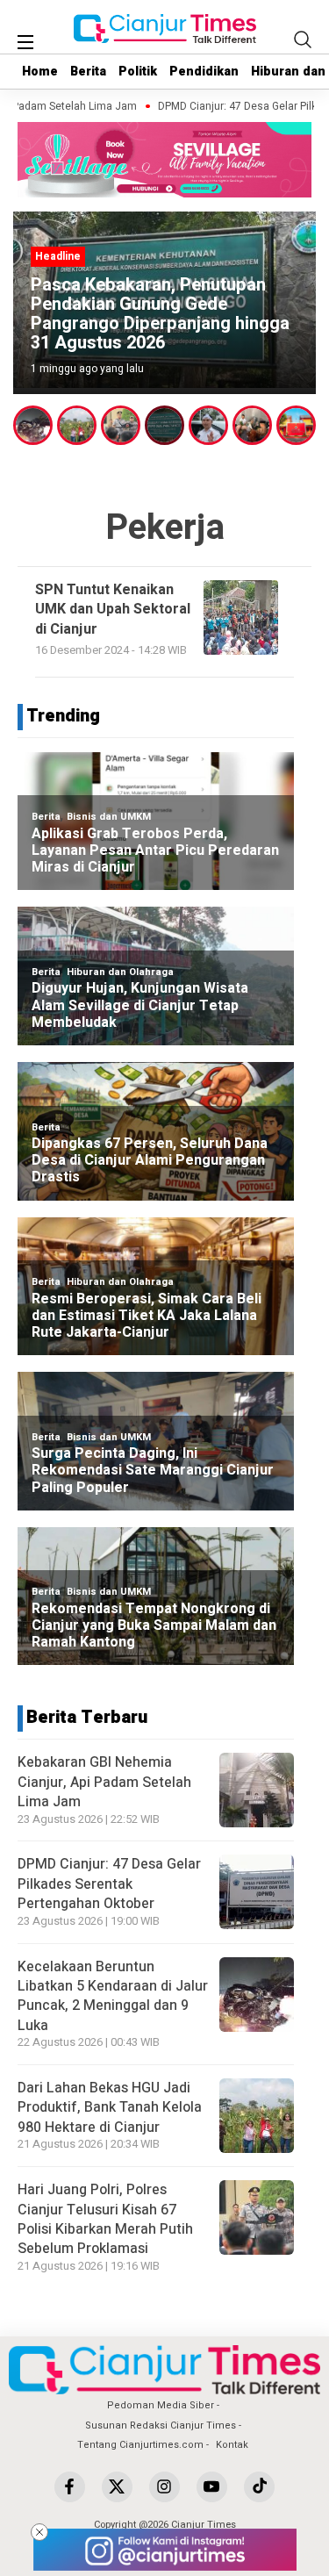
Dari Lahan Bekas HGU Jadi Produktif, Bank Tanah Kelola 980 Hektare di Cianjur (110, 2108)
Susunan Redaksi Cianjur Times (161, 2425)
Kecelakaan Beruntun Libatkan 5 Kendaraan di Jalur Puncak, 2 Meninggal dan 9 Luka (113, 1996)
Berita (88, 72)
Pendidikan (204, 72)
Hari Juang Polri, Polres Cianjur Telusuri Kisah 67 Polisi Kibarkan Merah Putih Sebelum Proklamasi (105, 2219)
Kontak (232, 2445)
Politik (138, 72)
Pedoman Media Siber (161, 2405)
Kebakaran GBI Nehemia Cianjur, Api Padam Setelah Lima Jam (104, 1782)
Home (40, 72)
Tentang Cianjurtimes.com (140, 2445)
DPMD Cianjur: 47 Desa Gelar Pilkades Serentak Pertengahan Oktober (109, 1884)
